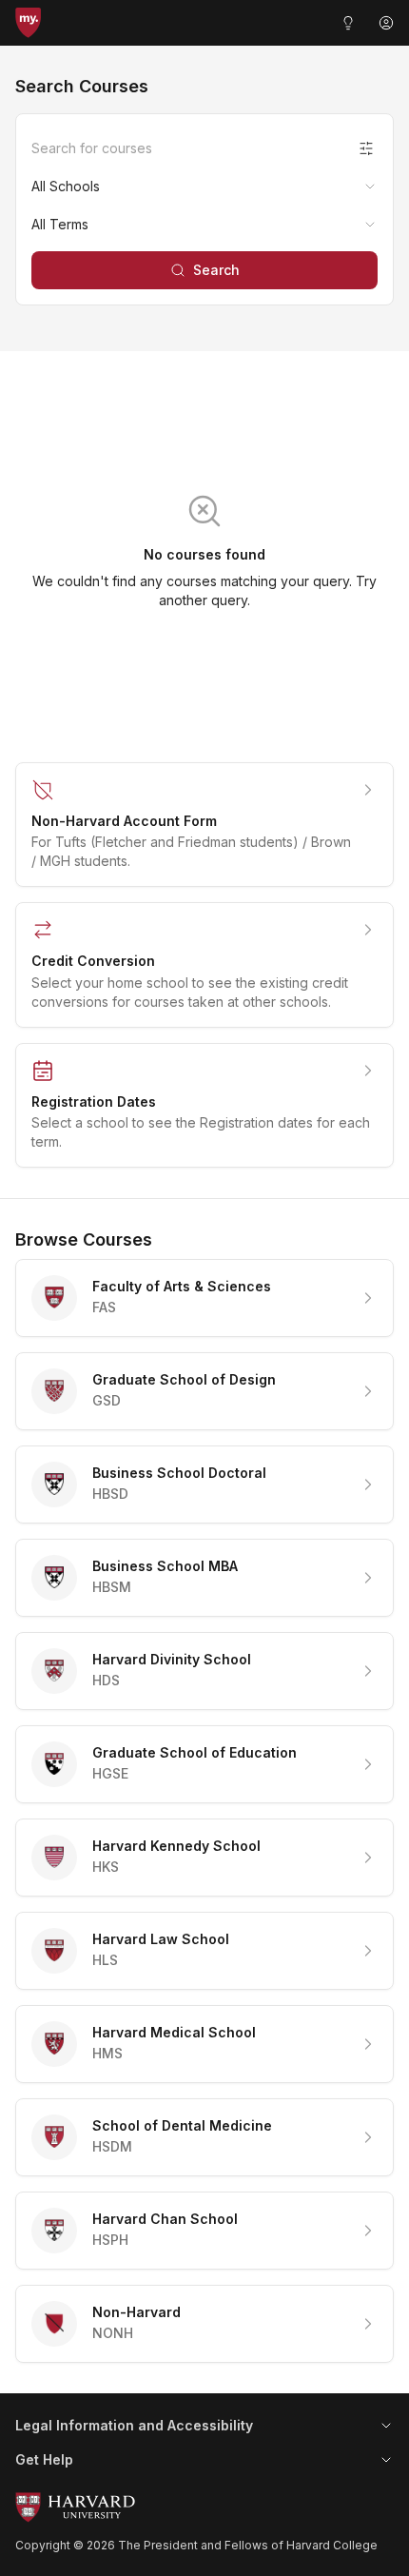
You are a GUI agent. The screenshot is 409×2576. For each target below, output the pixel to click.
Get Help (44, 2459)
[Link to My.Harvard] (28, 23)
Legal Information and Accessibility (134, 2425)
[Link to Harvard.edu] (204, 2507)
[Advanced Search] (366, 148)
